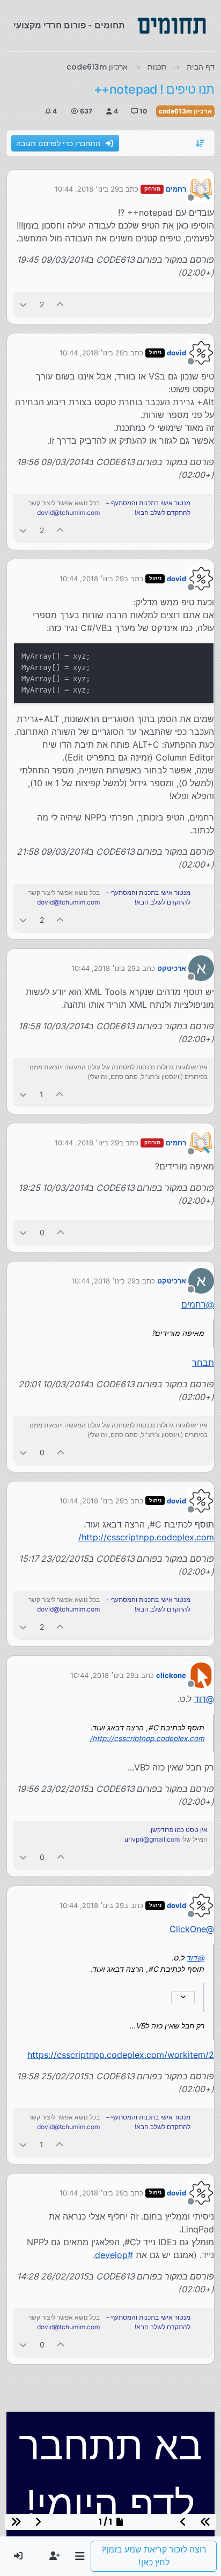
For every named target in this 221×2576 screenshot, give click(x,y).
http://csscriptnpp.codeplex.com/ (146, 1537)
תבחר (203, 1363)
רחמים (176, 189)
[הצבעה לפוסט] (61, 304)
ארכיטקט (172, 968)
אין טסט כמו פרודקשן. (178, 1830)
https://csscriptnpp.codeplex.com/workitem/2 (121, 2055)
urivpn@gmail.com (152, 1839)
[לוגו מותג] (172, 26)
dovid (176, 353)
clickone (171, 1675)
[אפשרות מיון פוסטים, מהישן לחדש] (201, 143)
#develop (114, 2255)
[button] (80, 2556)
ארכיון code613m (185, 111)
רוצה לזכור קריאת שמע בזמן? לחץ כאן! (154, 2556)
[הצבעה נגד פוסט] (23, 304)
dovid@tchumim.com (68, 512)
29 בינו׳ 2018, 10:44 (87, 189)
